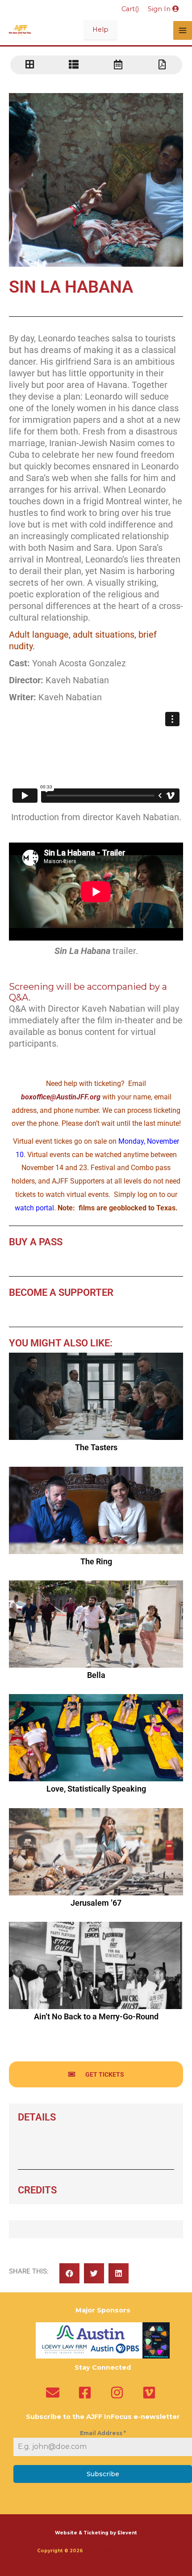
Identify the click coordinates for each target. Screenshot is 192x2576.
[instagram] (119, 2393)
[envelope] (55, 2393)
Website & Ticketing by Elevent (96, 2533)
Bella (96, 1675)
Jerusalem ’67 (96, 1903)
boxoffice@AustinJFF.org (61, 1097)
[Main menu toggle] (183, 30)
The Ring (96, 1561)
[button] (69, 2273)
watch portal (34, 1208)
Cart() (130, 9)
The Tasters (96, 1447)
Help (100, 30)
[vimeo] (151, 2393)
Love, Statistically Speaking (96, 1789)
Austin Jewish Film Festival (120, 2551)
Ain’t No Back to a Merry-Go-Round (96, 2016)
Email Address (103, 2433)
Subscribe (103, 2474)
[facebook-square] (87, 2393)
